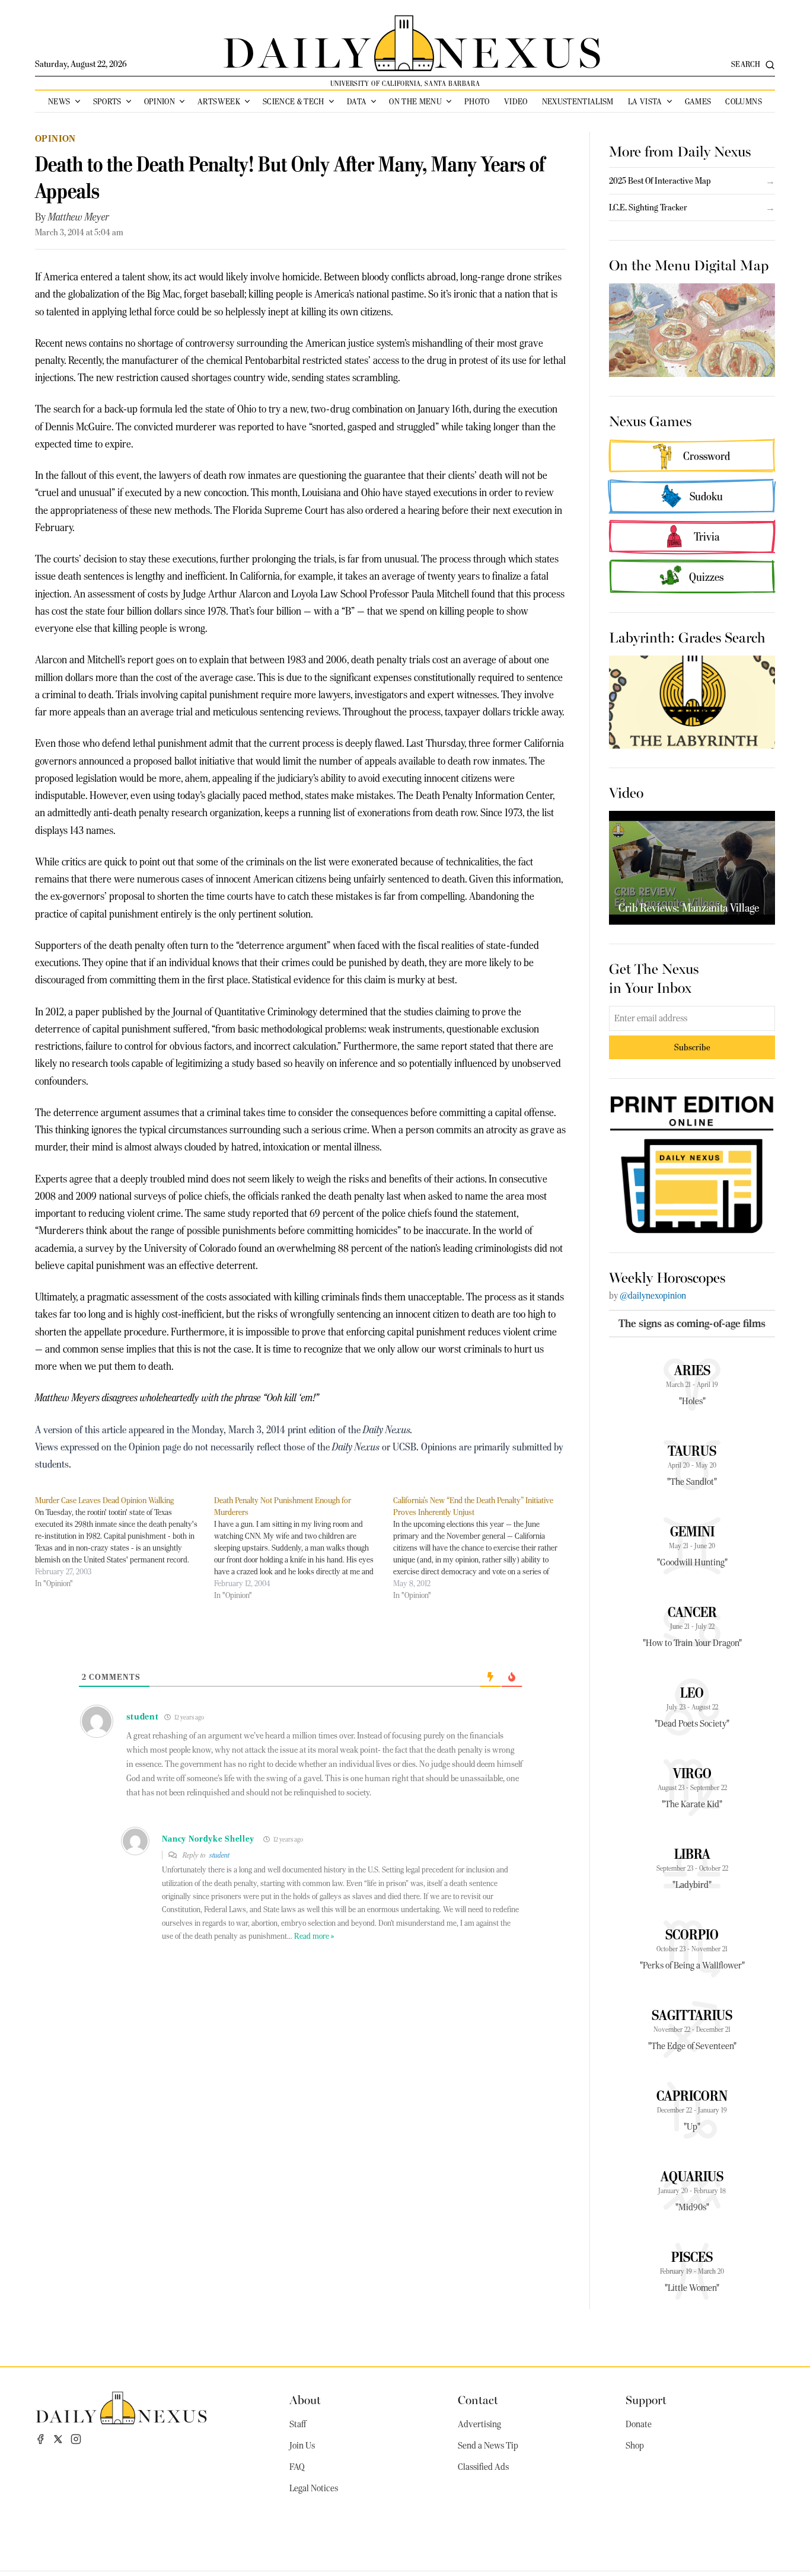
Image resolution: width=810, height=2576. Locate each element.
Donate (639, 2424)
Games (698, 101)
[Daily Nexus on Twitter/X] (58, 2439)
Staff (298, 2424)
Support (646, 2399)
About (305, 2399)
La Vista (645, 101)
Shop (635, 2446)
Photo (477, 101)
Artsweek (219, 101)
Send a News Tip (488, 2446)
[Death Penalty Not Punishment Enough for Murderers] (304, 1548)
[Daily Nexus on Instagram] (76, 2439)
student (219, 1855)
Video (516, 101)
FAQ (297, 2467)
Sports (107, 101)
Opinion (160, 101)
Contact (478, 2399)
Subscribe (692, 1047)
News (59, 101)
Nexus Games (650, 420)
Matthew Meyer (79, 217)
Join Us (302, 2446)
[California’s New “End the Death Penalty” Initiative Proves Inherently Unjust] (483, 1548)
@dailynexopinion (653, 1296)
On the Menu (415, 101)
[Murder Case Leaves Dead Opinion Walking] (125, 1542)
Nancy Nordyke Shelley (208, 1839)
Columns (743, 101)
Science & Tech (294, 101)
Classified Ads (483, 2467)
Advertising (479, 2424)
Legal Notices (314, 2488)
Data (357, 101)
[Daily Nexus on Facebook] (40, 2439)
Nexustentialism (578, 101)
